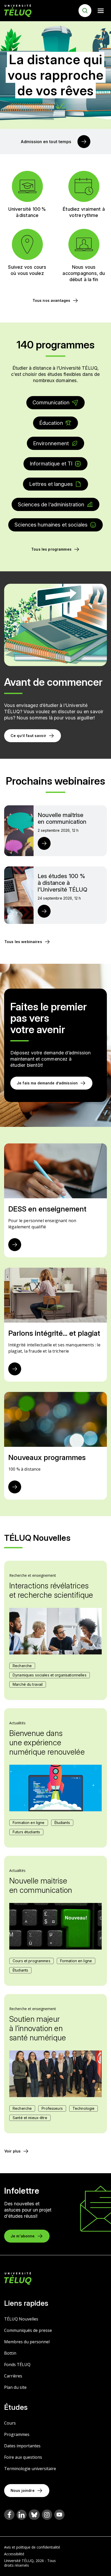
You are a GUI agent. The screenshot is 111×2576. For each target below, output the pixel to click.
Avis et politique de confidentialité (32, 2547)
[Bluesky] (34, 2515)
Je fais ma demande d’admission (47, 1083)
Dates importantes (22, 2446)
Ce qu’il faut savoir (28, 736)
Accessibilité (14, 2554)
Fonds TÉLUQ (17, 2365)
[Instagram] (47, 2515)
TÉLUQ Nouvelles (21, 2319)
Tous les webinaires (23, 942)
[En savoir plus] (84, 142)
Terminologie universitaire (30, 2469)
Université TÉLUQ (19, 2561)
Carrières (13, 2376)
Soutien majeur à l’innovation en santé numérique (38, 2028)
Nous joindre (23, 2490)
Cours (10, 2423)
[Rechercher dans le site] (85, 11)
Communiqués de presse (28, 2330)
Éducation (51, 423)
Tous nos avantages (51, 300)
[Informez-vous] (15, 1369)
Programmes (17, 2434)
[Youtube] (59, 2515)
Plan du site (15, 2387)
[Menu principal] (101, 11)
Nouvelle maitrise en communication (41, 1885)
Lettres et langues (51, 484)
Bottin (10, 2353)
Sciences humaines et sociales (51, 525)
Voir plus (13, 2151)
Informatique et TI (51, 464)
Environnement (51, 443)
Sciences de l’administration (51, 505)
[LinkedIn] (22, 2515)
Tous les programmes (51, 549)
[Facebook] (9, 2515)
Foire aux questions (23, 2457)
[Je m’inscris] (44, 843)
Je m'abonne (23, 2236)
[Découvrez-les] (15, 1487)
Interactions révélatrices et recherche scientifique (51, 1590)
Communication (51, 403)
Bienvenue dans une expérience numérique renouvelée (47, 1742)
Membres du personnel (27, 2342)
